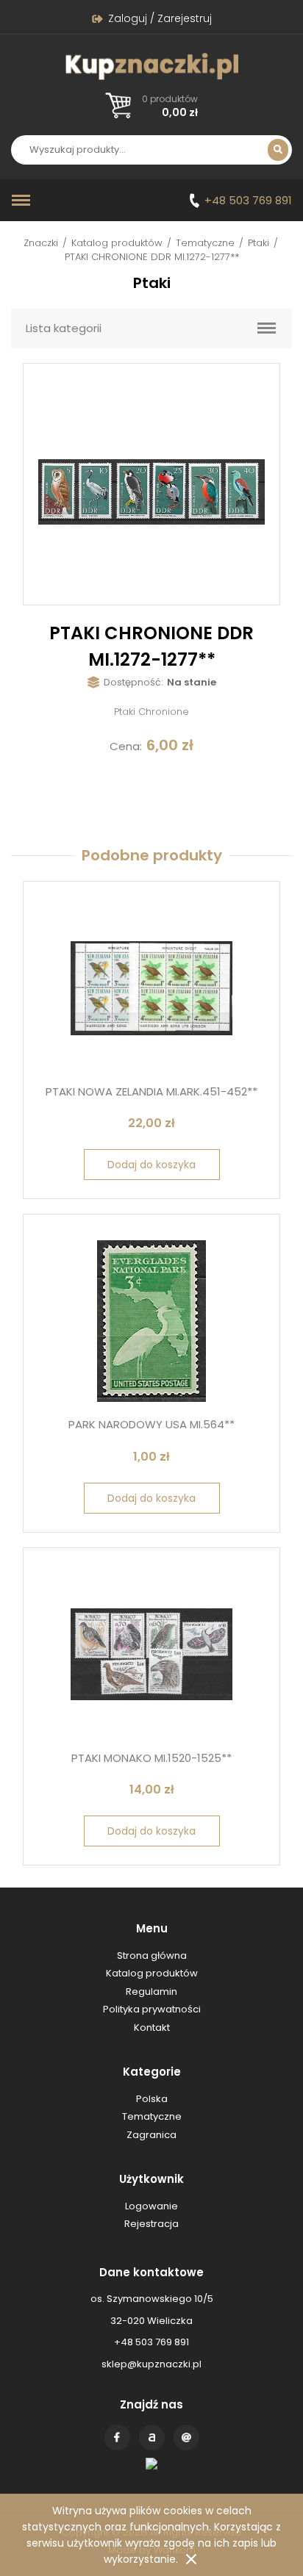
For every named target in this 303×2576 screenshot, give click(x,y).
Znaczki (41, 243)
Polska (152, 2099)
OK (191, 2559)
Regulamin (151, 1992)
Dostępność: (133, 682)
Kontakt (186, 2438)
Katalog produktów (117, 243)
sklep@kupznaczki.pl (151, 2364)
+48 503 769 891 (248, 200)
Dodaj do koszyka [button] (151, 1165)
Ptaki (259, 243)
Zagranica (151, 2135)
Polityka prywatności (152, 2009)
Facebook (117, 2438)
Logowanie (151, 2206)
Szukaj (278, 150)
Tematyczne (205, 243)
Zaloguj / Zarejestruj (160, 18)
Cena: (126, 746)
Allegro (152, 2438)
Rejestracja (151, 2224)
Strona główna (152, 1956)
